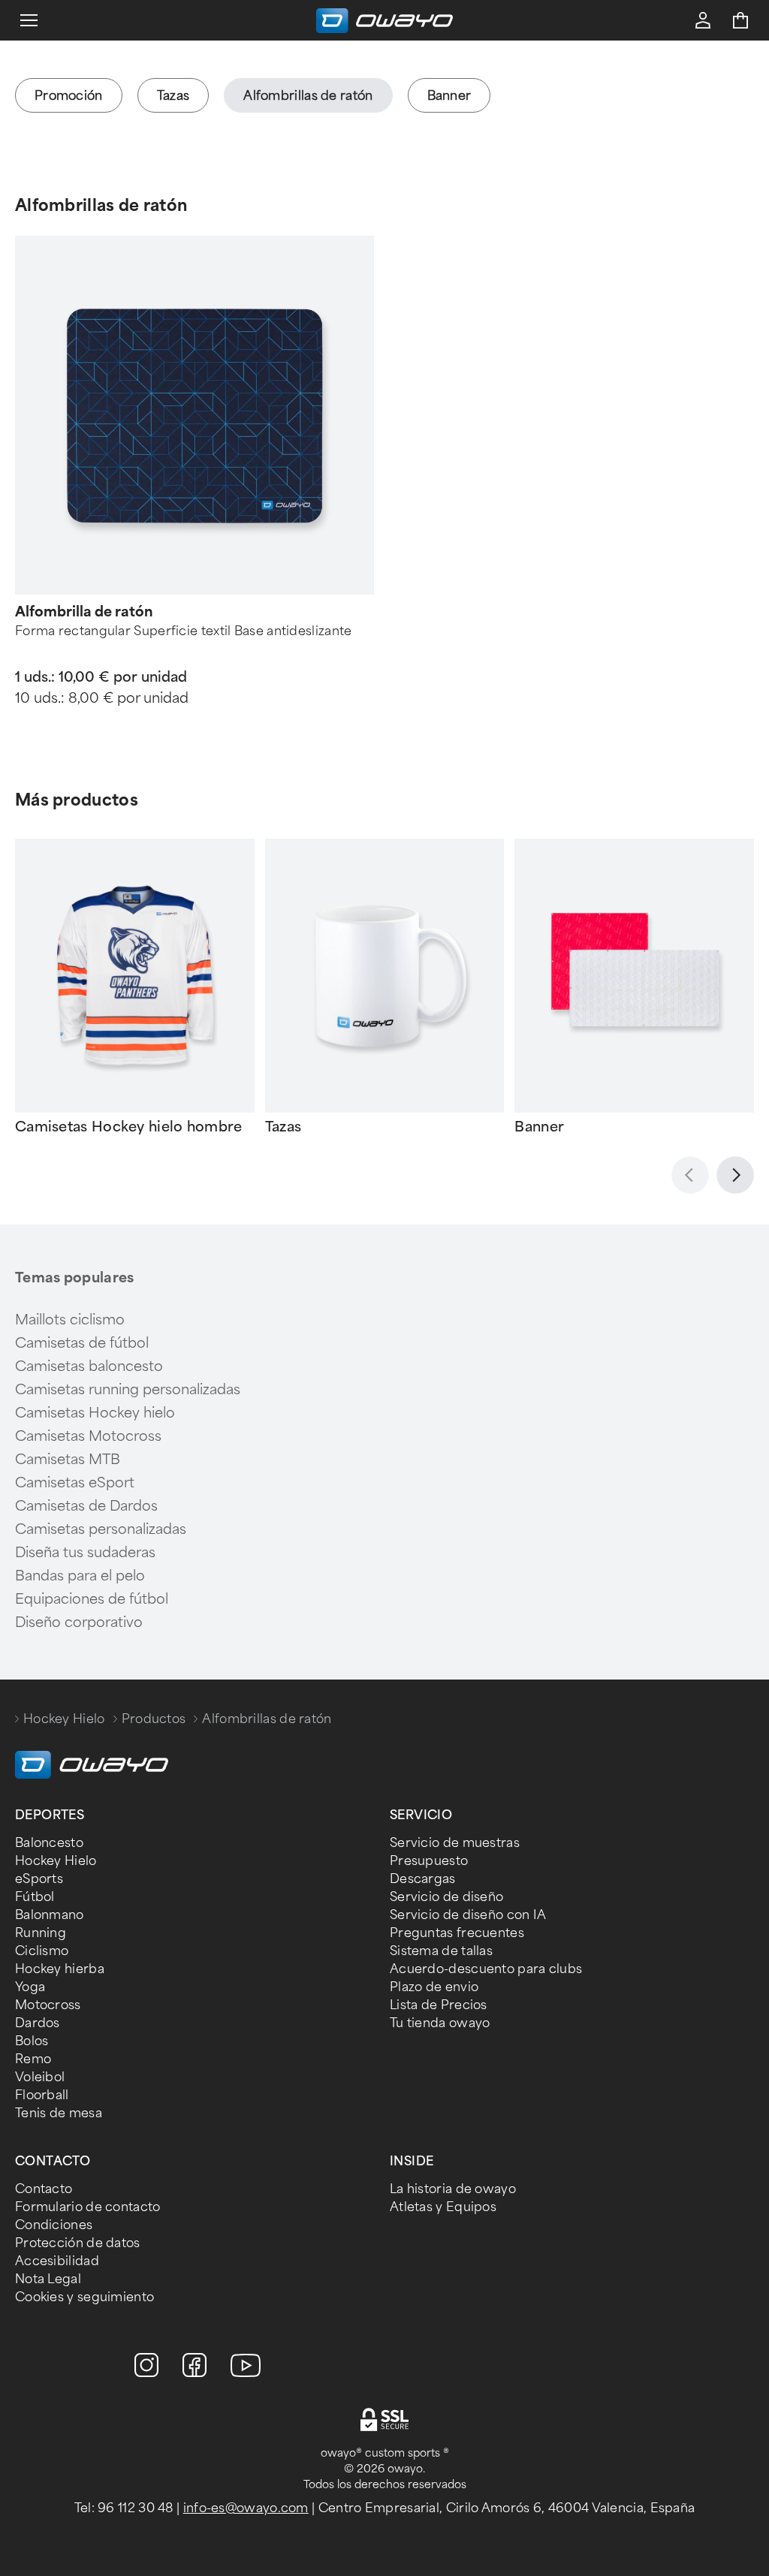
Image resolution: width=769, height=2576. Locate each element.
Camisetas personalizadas (101, 1529)
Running (41, 1933)
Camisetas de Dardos (86, 1506)
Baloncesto (49, 1843)
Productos (154, 1719)
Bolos (32, 2041)
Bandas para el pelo (80, 1576)
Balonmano (50, 1915)
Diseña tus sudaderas (85, 1553)
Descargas (423, 1879)
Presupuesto (429, 1861)
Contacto (44, 2189)
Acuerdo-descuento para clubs (486, 1969)
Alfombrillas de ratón (101, 205)
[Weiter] (735, 1175)
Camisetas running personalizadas (128, 1390)
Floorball (42, 2095)
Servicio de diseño (446, 1897)
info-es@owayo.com (246, 2508)
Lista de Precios (439, 2005)
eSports (39, 1879)
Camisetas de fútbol (82, 1343)
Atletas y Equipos (443, 2207)
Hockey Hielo (64, 1719)
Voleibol (40, 2077)
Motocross (48, 2005)
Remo (33, 2059)
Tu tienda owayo (440, 2023)
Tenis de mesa (59, 2113)
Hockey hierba (60, 1969)
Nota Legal (48, 2279)
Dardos (38, 2023)
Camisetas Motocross (88, 1436)
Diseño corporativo (79, 1622)
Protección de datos (78, 2243)
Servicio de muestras (455, 1843)
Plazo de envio (434, 1987)
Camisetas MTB (68, 1460)
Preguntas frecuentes (457, 1933)
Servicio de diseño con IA (468, 1915)
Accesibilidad (57, 2261)
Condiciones (54, 2225)
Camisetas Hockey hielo (95, 1413)
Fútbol (35, 1897)
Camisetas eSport (75, 1483)
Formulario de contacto (88, 2207)
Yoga (30, 1987)
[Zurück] (690, 1175)
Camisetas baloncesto (89, 1366)
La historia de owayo (453, 2189)
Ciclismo (42, 1951)
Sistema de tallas (441, 1951)
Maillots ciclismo (70, 1320)
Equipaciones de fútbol (92, 1599)
